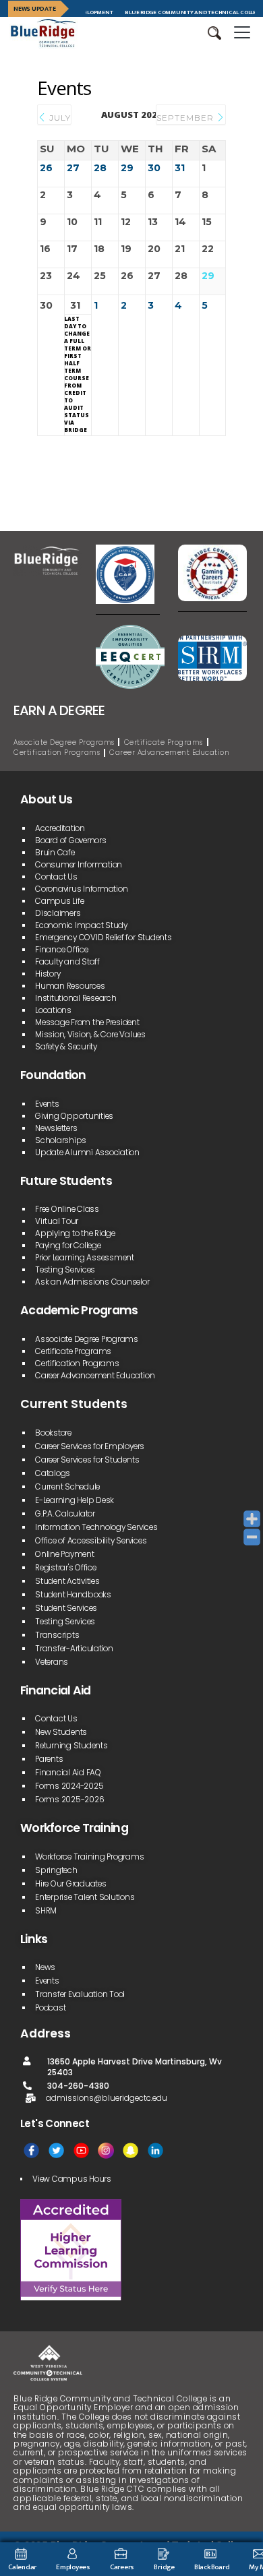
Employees (73, 2567)
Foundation (53, 1075)
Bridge (164, 2567)
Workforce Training (74, 1828)
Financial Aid (56, 1690)
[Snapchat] (130, 2150)
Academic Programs (79, 1310)
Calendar (22, 2567)
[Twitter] (56, 2150)
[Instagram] (106, 2150)
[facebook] (31, 2150)
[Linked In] (155, 2150)
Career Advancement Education (169, 753)
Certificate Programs (164, 742)
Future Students (66, 1181)
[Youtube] (81, 2150)
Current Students (74, 1404)
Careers (122, 2567)
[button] (214, 33)
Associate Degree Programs (64, 742)
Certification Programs (57, 753)
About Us (46, 799)
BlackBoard (212, 2567)
